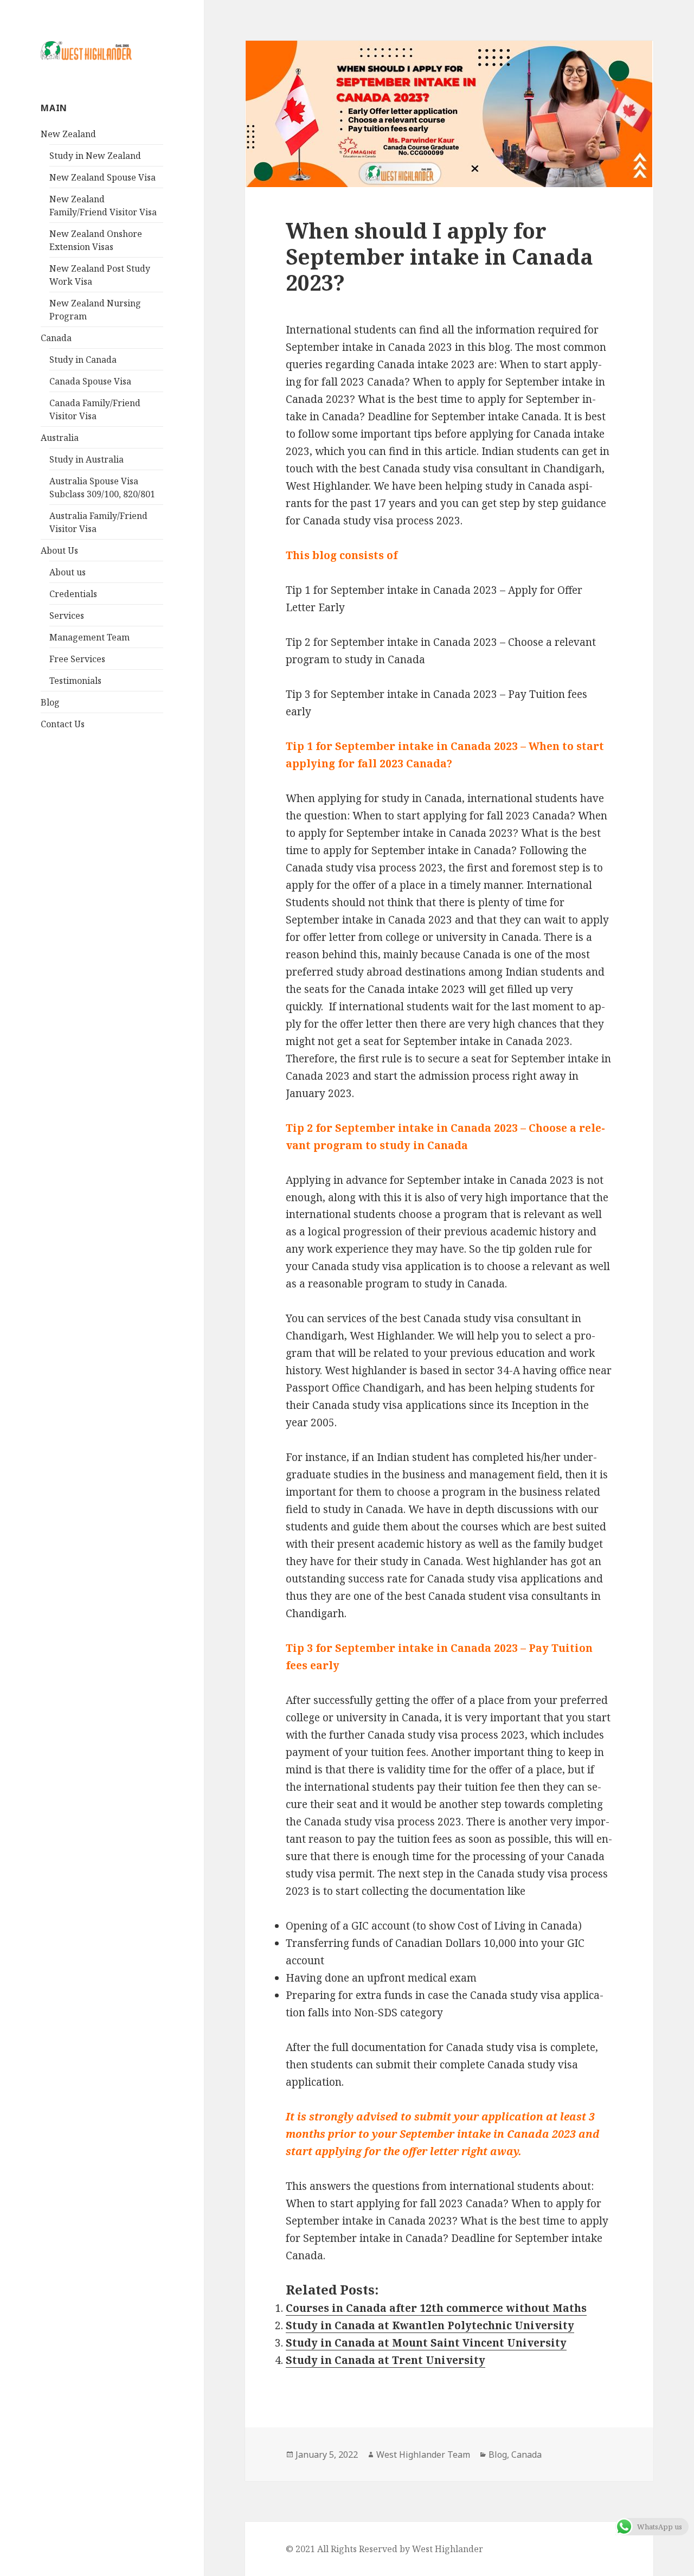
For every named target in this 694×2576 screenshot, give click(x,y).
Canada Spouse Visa (90, 381)
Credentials (73, 594)
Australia (60, 438)
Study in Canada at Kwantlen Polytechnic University (430, 2325)
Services (67, 616)
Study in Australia (86, 459)
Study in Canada (83, 360)
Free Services (77, 659)
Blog (50, 702)
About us (68, 572)
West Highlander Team (423, 2455)
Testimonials (75, 681)
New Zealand (68, 134)
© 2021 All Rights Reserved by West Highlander (384, 2549)
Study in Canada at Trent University (385, 2360)
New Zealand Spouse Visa (102, 177)
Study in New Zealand (95, 156)
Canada (56, 338)
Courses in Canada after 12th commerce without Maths (436, 2308)
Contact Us (63, 724)
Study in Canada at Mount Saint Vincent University (426, 2343)
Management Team (89, 637)
